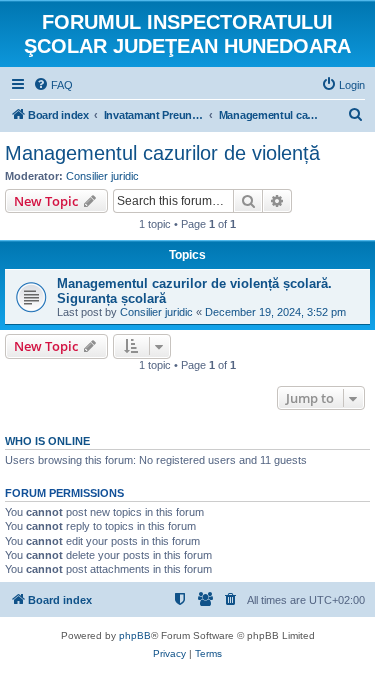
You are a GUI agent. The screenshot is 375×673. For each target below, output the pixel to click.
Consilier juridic (102, 176)
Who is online (47, 441)
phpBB (135, 635)
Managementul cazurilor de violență (162, 153)
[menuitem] (53, 85)
